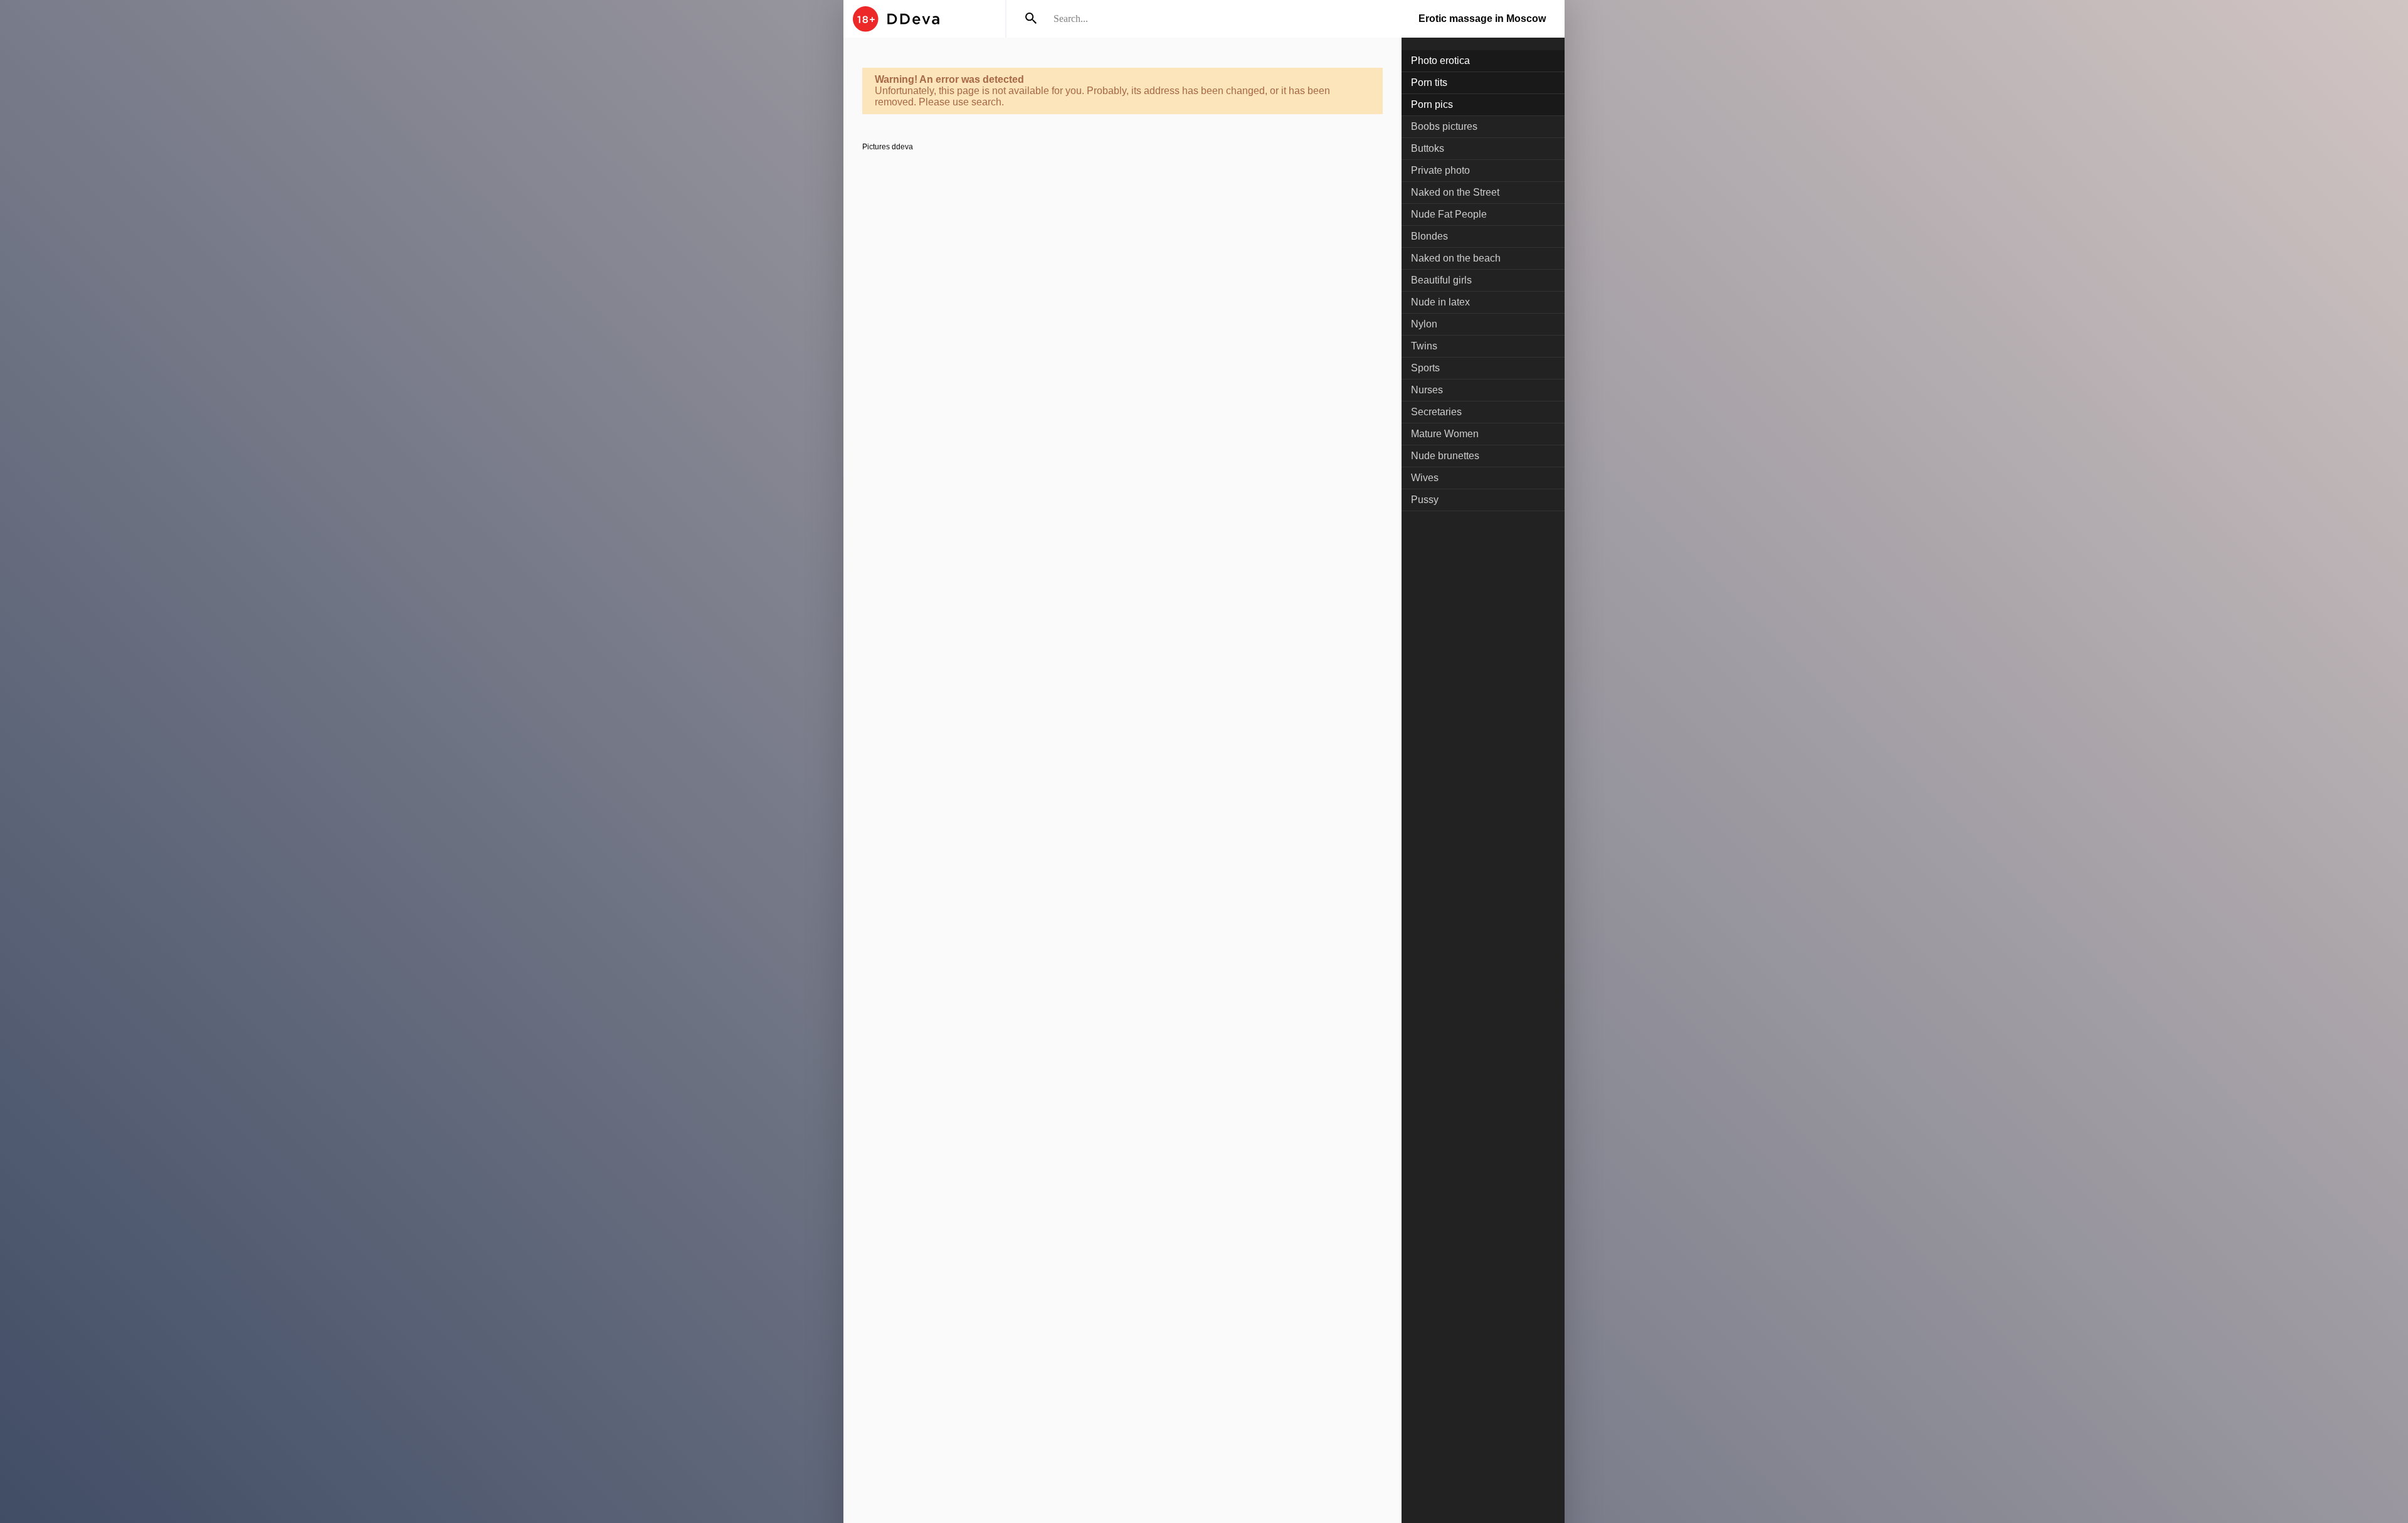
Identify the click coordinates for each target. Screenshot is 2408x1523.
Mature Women (1445, 434)
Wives (1425, 478)
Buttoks (1428, 148)
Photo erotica (1440, 61)
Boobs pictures (1444, 126)
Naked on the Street (1455, 192)
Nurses (1427, 390)
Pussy (1425, 500)
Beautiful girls (1441, 280)
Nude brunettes (1445, 456)
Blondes (1429, 236)
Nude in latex (1440, 302)
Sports (1425, 368)
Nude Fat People (1449, 214)
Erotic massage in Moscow (1482, 19)
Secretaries (1436, 412)
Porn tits (1429, 82)
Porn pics (1432, 104)
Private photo (1440, 170)
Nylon (1424, 324)
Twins (1424, 346)
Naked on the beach (1456, 258)
